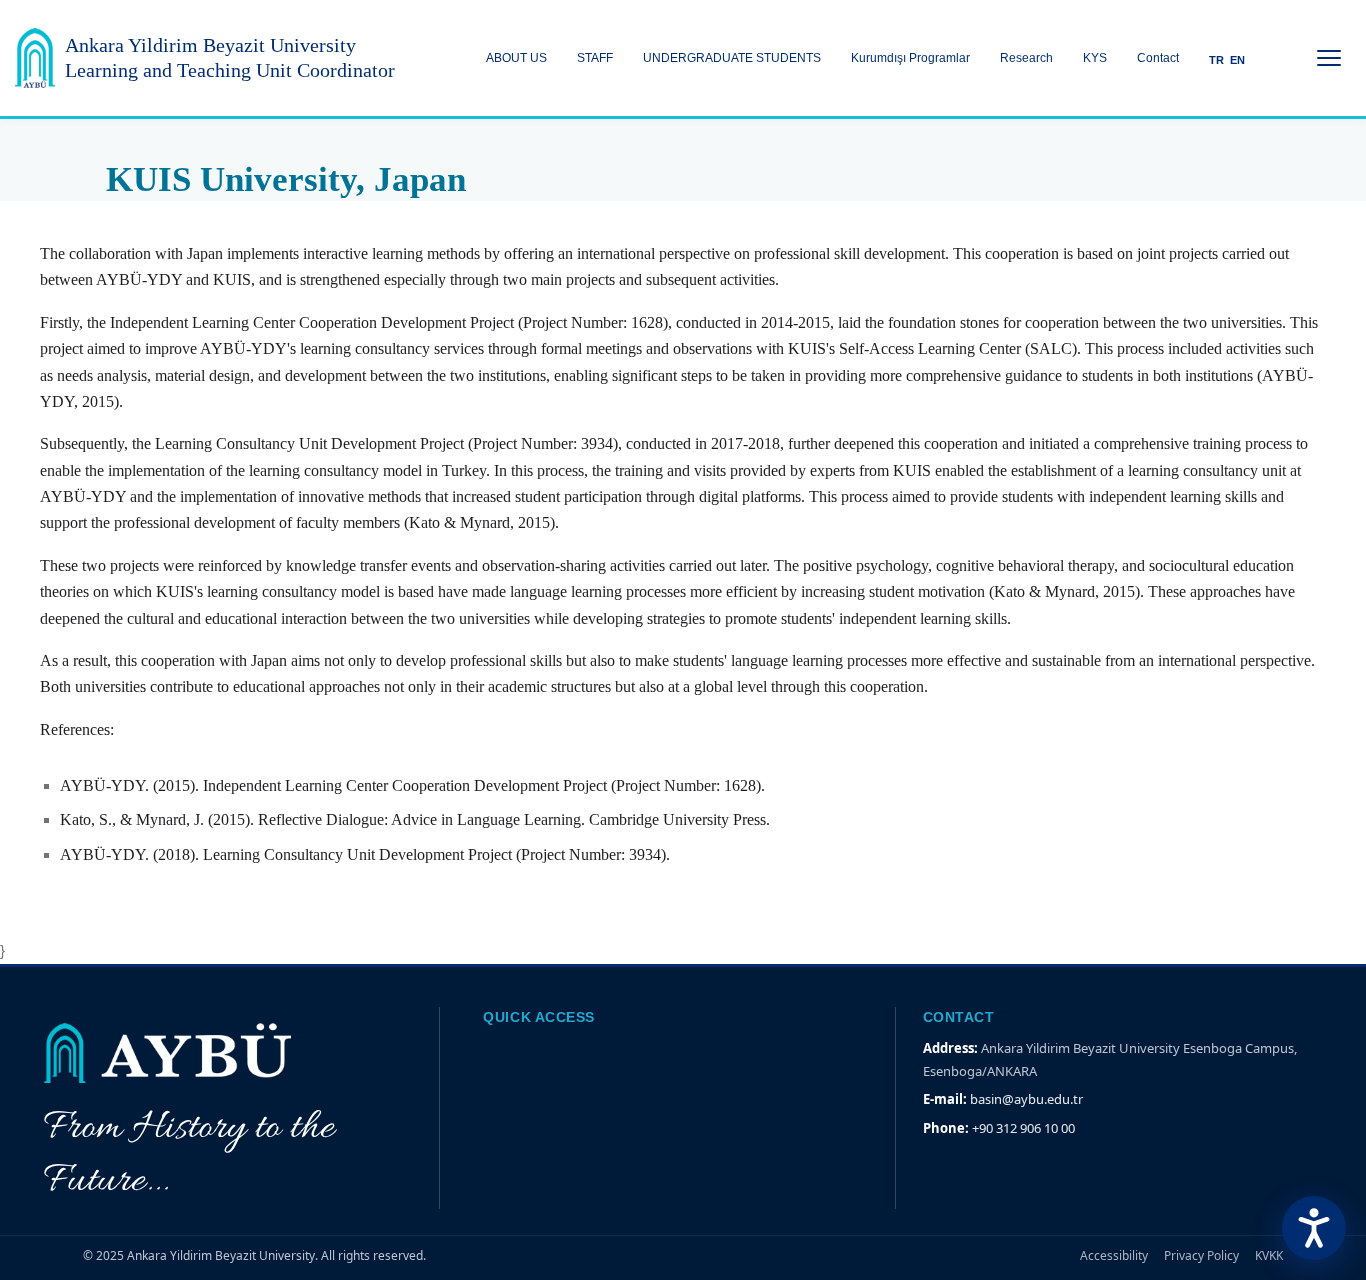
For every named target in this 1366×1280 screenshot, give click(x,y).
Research (1026, 58)
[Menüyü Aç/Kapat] (1329, 58)
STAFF (595, 58)
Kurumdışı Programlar (910, 58)
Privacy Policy (1201, 1255)
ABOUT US (516, 58)
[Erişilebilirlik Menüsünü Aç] (1314, 1228)
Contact (1158, 58)
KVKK (1269, 1255)
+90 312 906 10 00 (1023, 1128)
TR (1216, 60)
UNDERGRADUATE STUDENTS (732, 58)
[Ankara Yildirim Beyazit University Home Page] (35, 58)
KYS (1095, 58)
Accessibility (1114, 1255)
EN (1237, 60)
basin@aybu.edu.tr (1026, 1099)
